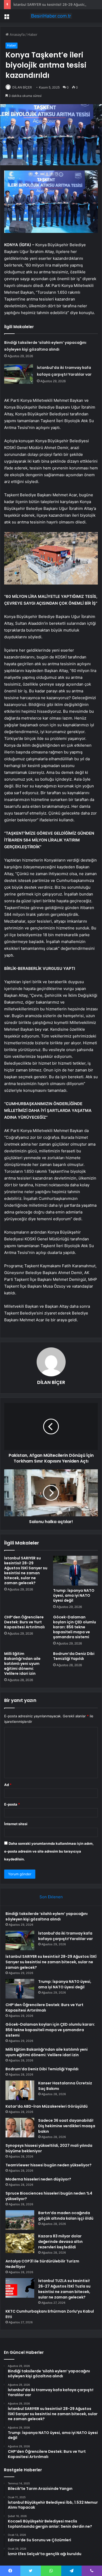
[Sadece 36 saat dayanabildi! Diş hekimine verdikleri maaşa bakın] (20, 2128)
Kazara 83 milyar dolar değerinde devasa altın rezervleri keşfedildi (60, 2242)
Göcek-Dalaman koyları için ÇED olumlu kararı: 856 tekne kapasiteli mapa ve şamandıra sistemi (75, 1627)
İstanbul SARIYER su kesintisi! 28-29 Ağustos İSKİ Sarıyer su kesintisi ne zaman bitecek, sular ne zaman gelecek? (26, 1570)
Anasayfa (17, 34)
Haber (32, 34)
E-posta (12, 1804)
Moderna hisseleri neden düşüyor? (38, 2179)
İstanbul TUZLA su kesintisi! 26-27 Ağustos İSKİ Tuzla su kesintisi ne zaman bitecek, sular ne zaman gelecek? (64, 2289)
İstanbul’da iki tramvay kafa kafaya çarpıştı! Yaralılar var (66, 1936)
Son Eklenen (51, 1897)
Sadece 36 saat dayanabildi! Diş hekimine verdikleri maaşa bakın (67, 2126)
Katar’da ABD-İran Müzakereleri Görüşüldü (47, 2106)
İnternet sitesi (16, 1824)
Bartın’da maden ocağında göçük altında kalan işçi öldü (66, 2216)
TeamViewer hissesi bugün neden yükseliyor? (49, 2165)
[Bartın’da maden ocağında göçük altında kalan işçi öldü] (20, 2220)
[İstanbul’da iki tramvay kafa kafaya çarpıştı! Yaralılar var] (19, 374)
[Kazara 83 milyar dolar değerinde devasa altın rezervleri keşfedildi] (20, 2243)
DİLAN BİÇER (22, 87)
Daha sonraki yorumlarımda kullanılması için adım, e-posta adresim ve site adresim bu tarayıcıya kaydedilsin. (49, 1851)
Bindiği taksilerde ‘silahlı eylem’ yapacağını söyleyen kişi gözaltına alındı (47, 1916)
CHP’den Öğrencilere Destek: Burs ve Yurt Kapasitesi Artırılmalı (24, 1622)
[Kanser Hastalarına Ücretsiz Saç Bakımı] (20, 2090)
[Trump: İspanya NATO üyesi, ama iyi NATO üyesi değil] (75, 1571)
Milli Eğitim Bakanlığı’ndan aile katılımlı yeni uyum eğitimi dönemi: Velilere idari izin (22, 1664)
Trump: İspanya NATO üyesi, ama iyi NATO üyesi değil (74, 1595)
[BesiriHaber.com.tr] (51, 16)
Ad (8, 1785)
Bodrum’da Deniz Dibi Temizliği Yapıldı (74, 1656)
